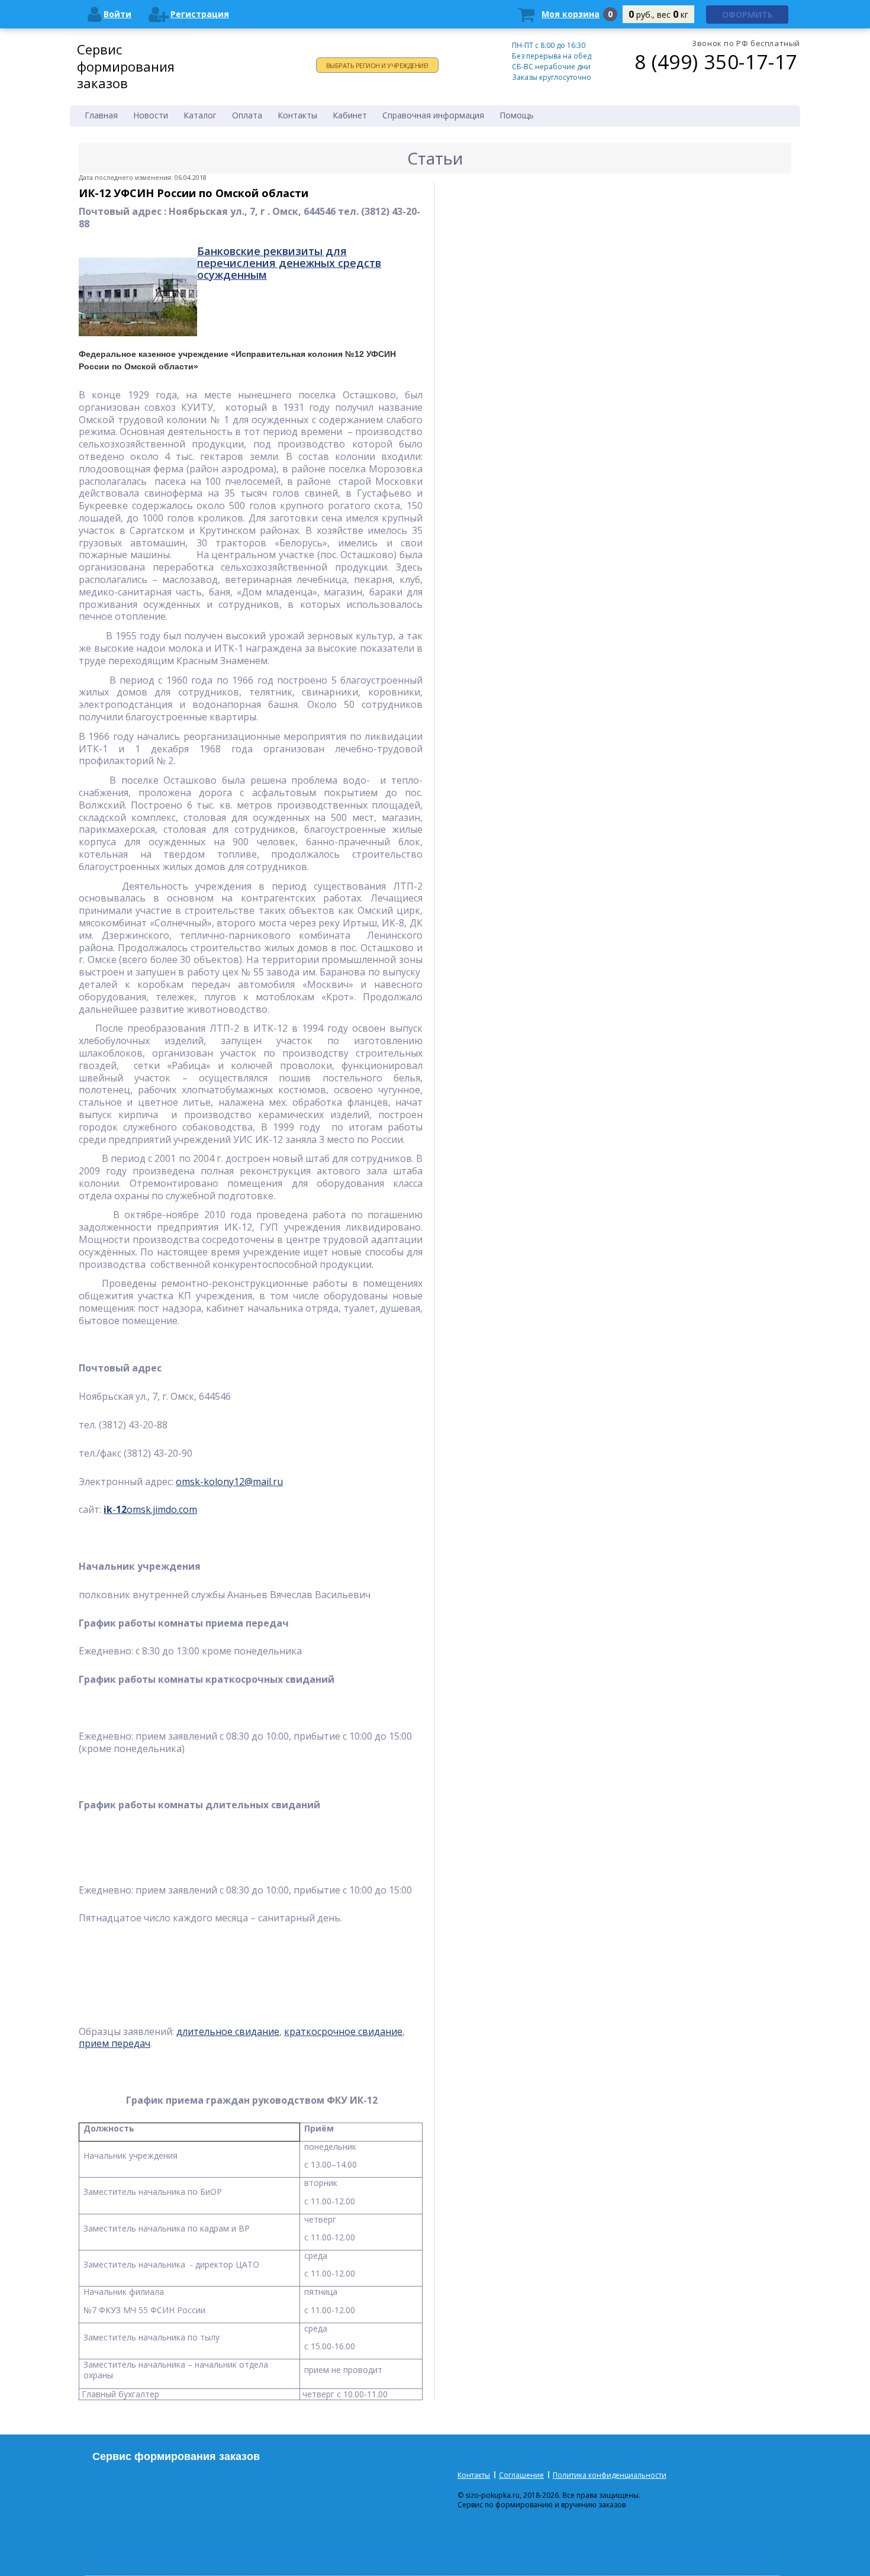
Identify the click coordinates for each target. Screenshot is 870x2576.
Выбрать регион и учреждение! (377, 65)
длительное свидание (228, 2031)
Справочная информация (433, 115)
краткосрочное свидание (343, 2031)
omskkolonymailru (229, 1482)
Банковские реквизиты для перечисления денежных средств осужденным (289, 263)
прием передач (115, 2043)
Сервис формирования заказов (126, 66)
